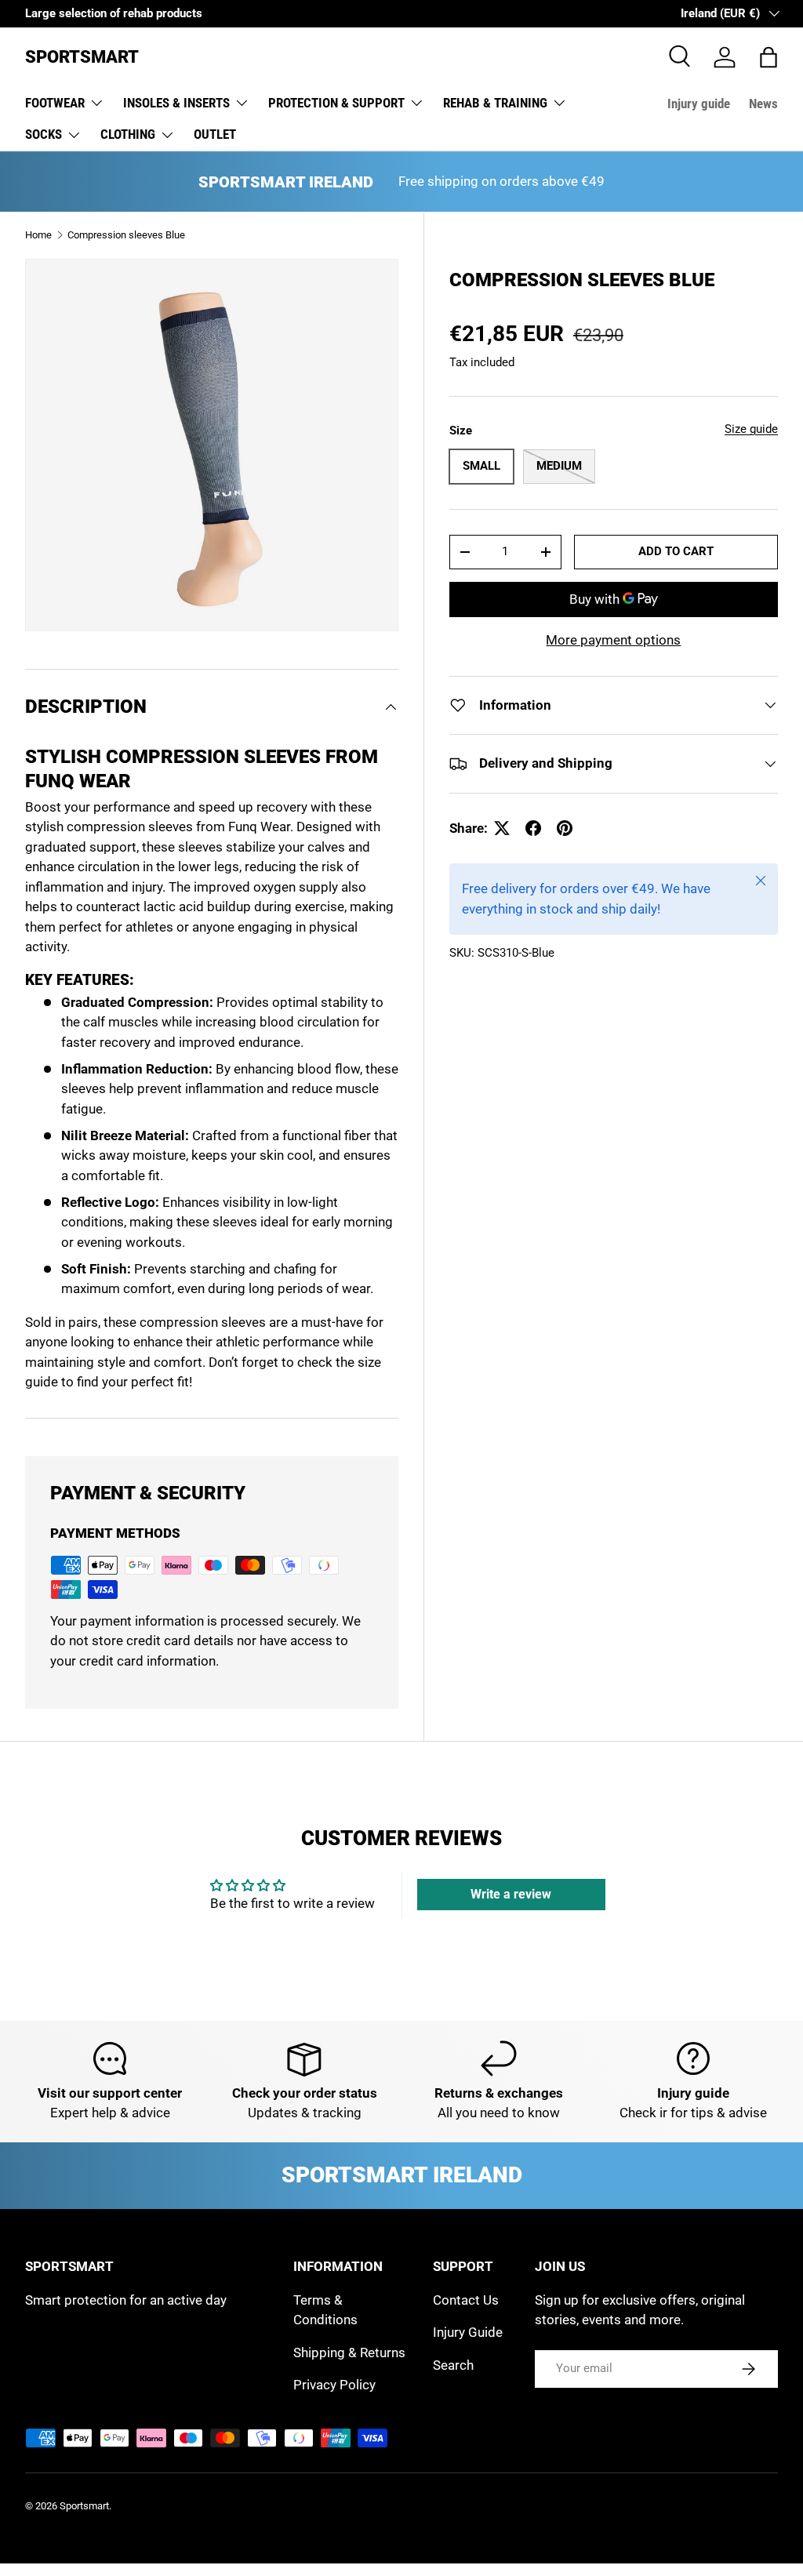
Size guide (751, 429)
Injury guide (699, 104)
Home (38, 235)
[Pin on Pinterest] (565, 828)
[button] (768, 57)
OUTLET (215, 134)
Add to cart (676, 551)
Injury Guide (468, 2332)
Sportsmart (84, 2506)
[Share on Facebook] (533, 828)
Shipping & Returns (349, 2353)
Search (453, 2365)
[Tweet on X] (502, 828)
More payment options (613, 640)
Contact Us (466, 2300)
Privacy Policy (334, 2385)
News (763, 104)
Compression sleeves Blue (126, 235)
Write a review (511, 1894)
